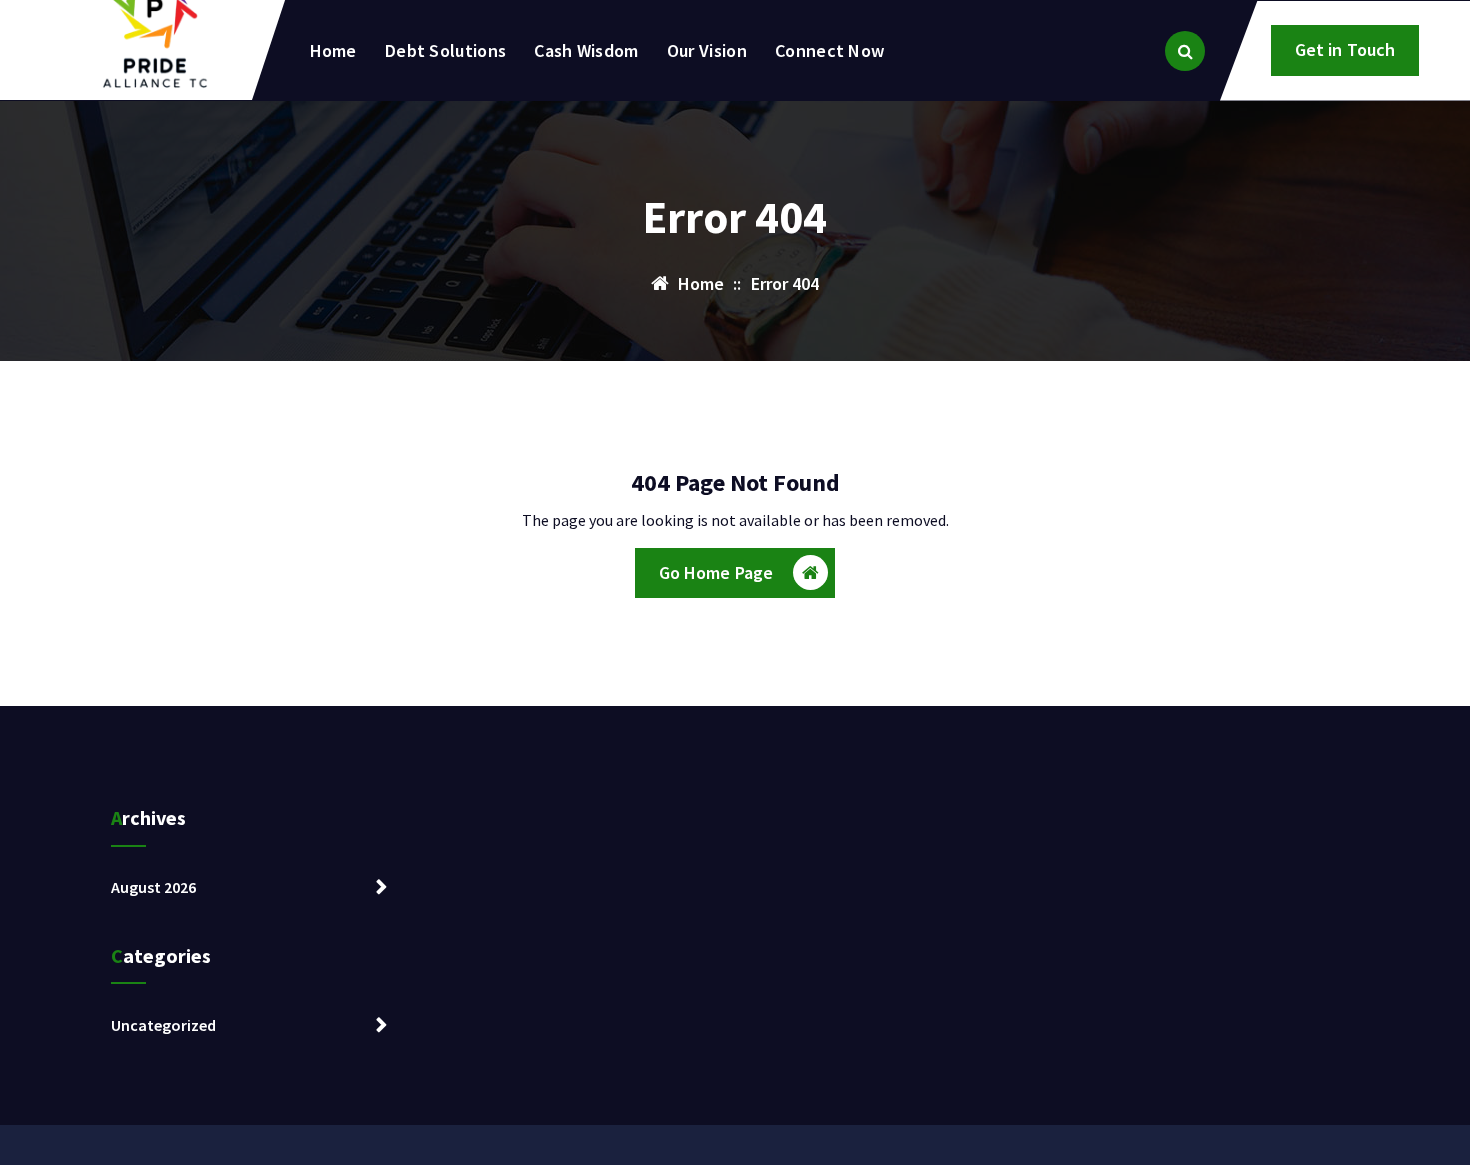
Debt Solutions (445, 50)
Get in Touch (1345, 49)
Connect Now (829, 50)
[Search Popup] (1185, 51)
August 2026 (153, 887)
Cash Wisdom (586, 50)
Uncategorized (163, 1025)
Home (333, 50)
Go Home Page (716, 572)
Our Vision (707, 50)
